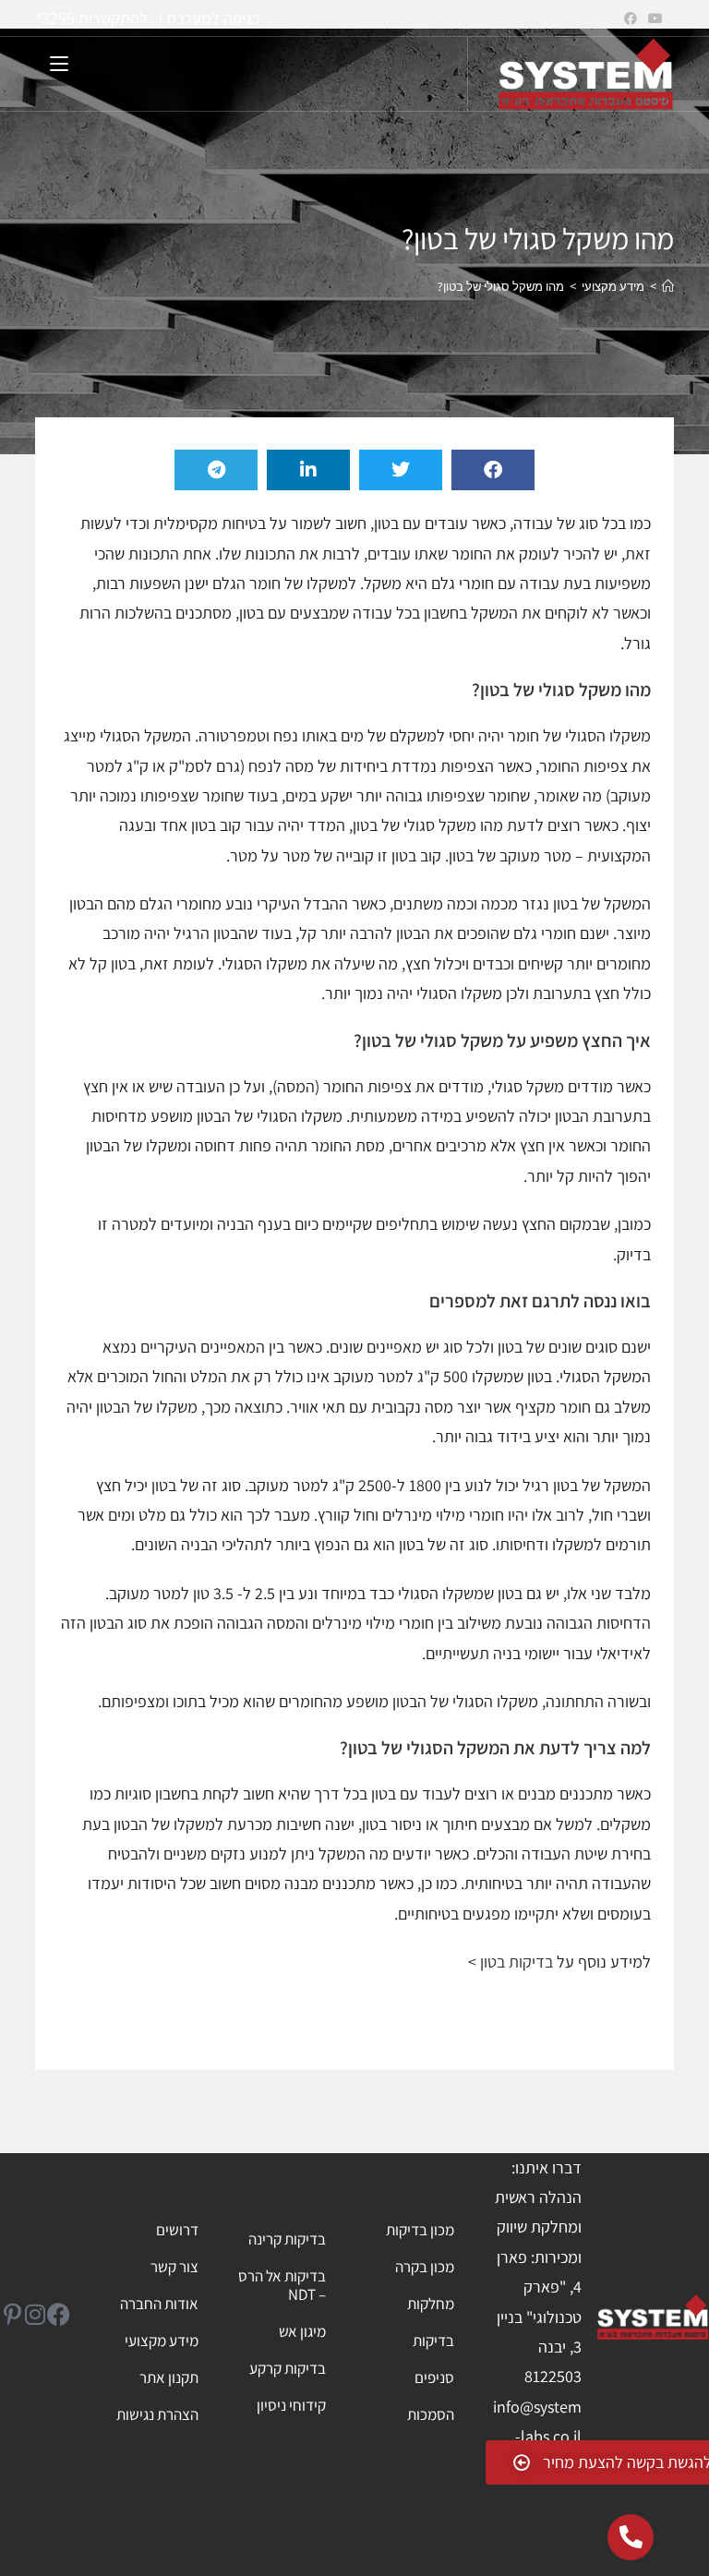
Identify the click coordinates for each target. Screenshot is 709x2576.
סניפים (434, 2377)
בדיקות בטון (517, 1962)
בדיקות (433, 2341)
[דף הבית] (668, 286)
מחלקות (430, 2304)
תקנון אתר (169, 2377)
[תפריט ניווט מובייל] (51, 61)
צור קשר (174, 2267)
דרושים (177, 2230)
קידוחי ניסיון (291, 2405)
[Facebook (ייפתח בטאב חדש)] (631, 18)
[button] (493, 470)
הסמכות (430, 2414)
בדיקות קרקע (288, 2368)
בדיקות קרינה (287, 2239)
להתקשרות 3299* (91, 18)
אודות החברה (159, 2304)
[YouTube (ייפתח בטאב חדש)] (653, 18)
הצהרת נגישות (157, 2414)
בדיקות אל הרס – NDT (282, 2285)
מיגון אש (302, 2331)
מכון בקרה (424, 2267)
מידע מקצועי (162, 2341)
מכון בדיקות (420, 2230)
